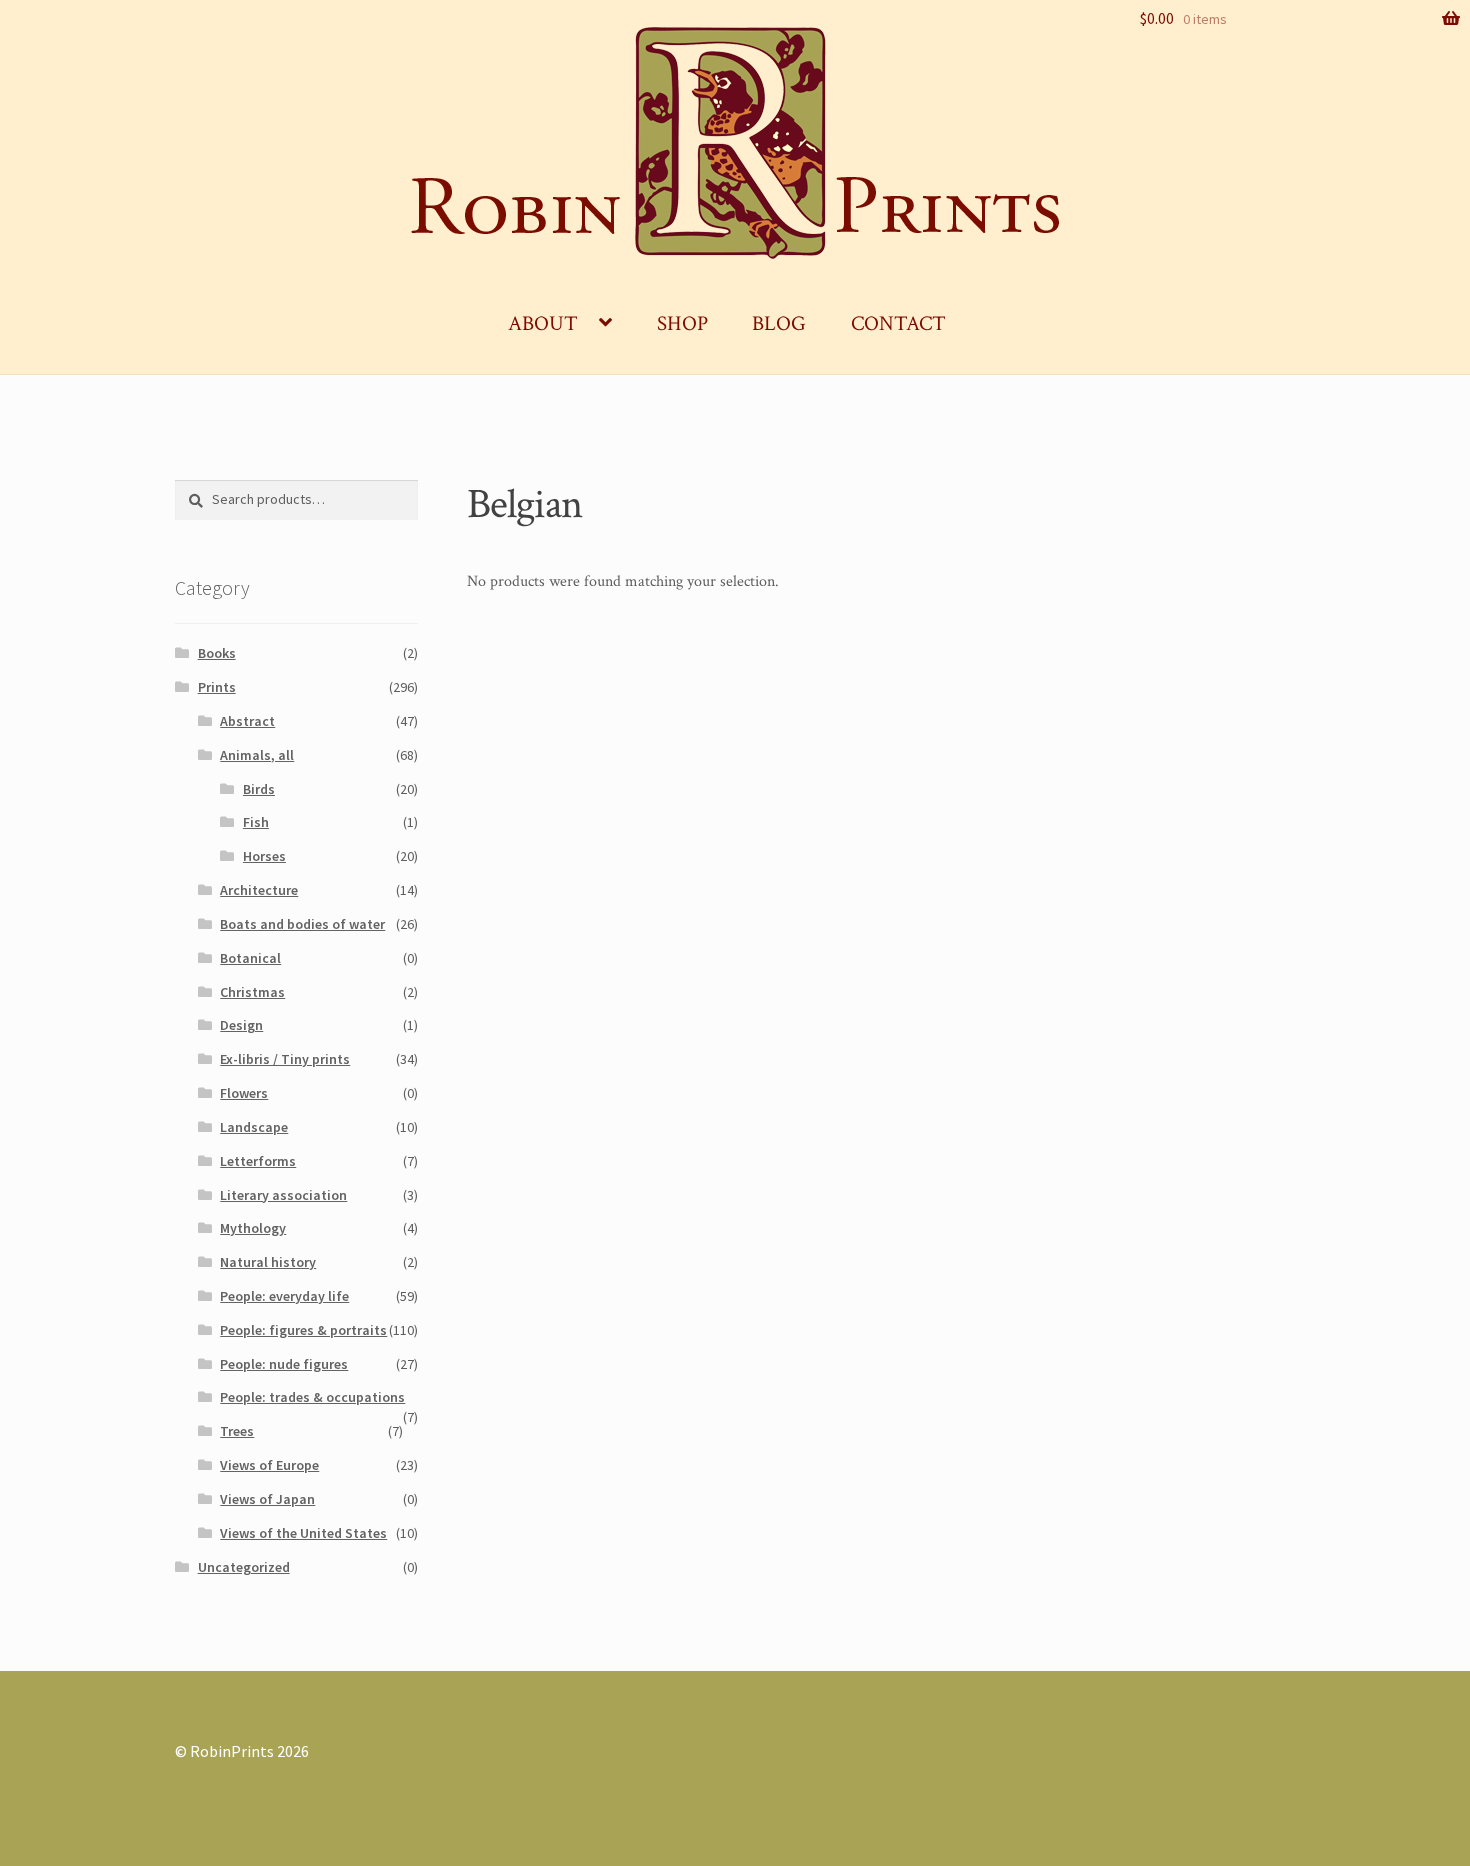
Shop (682, 323)
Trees (237, 1431)
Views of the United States (303, 1533)
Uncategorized (244, 1567)
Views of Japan (267, 1499)
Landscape (254, 1127)
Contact (898, 323)
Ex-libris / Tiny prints (285, 1059)
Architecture (259, 890)
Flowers (244, 1093)
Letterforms (258, 1161)
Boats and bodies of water (302, 924)
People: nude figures (284, 1364)
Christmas (252, 992)
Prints (217, 687)
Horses (264, 856)
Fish (256, 822)
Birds (259, 789)
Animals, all (257, 755)
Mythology (253, 1228)
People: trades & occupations (312, 1397)
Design (241, 1025)
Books (217, 653)
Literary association (283, 1195)
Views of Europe (269, 1465)
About (543, 323)
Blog (779, 323)
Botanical (250, 958)
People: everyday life (284, 1296)
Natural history (268, 1262)
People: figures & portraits (303, 1330)
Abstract (247, 721)
